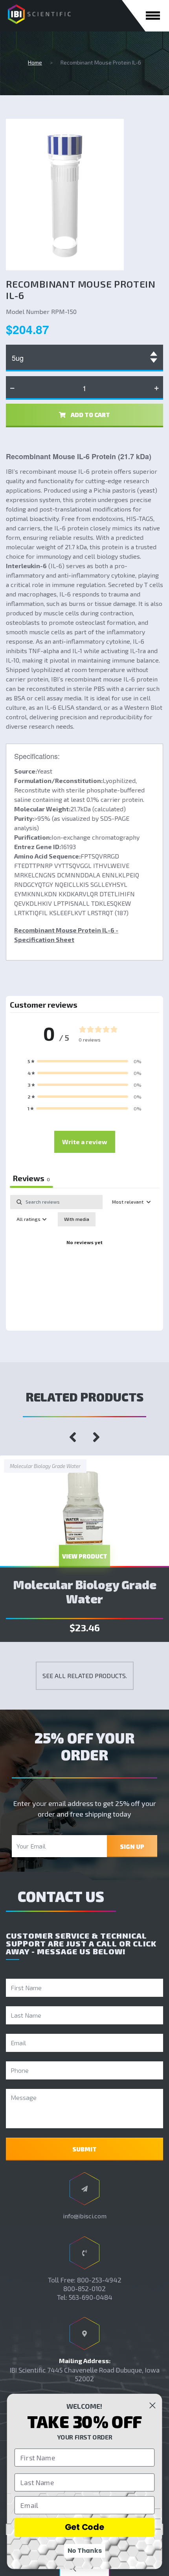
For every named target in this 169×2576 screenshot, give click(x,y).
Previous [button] (73, 1437)
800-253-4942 (99, 2280)
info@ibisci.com (85, 2216)
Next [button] (96, 1437)
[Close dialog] (152, 2405)
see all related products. (85, 1676)
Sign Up (132, 1847)
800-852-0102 (84, 2288)
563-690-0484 (91, 2297)
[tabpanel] (84, 1261)
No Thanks (85, 2551)
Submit (84, 2149)
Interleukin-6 (26, 566)
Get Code (85, 2527)
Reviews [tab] (31, 1178)
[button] (84, 1061)
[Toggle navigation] (153, 16)
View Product (85, 1556)
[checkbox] (77, 1219)
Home (35, 62)
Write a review (85, 1142)
